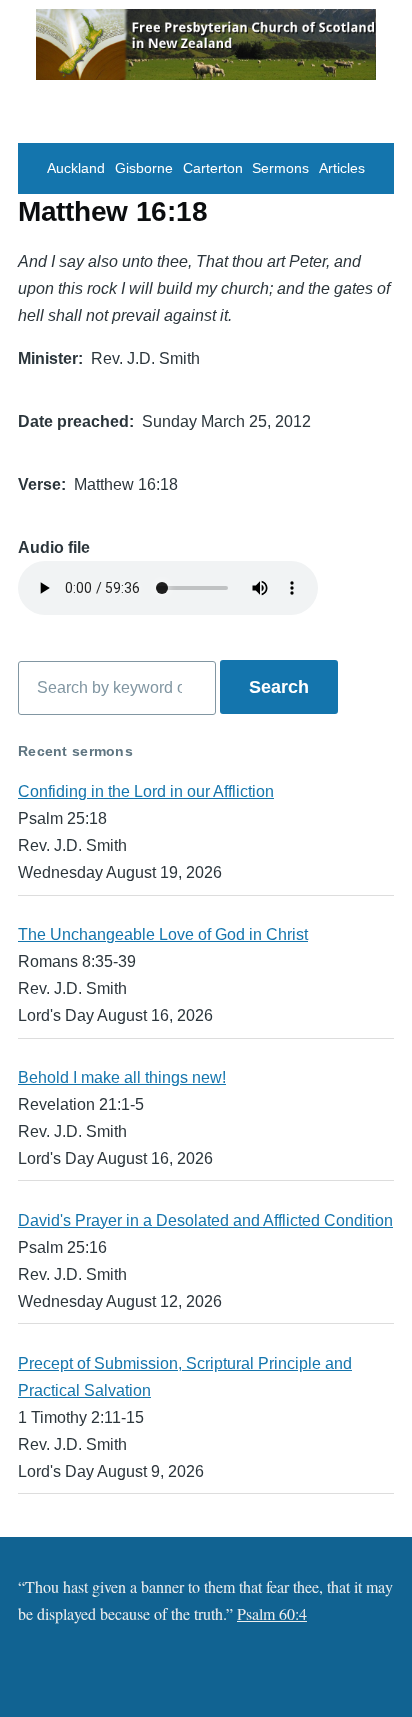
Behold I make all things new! (122, 1077)
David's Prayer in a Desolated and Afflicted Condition (205, 1220)
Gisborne (144, 168)
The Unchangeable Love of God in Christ (163, 934)
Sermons (280, 168)
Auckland (76, 168)
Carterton (213, 168)
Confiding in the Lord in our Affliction (146, 791)
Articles (342, 168)
